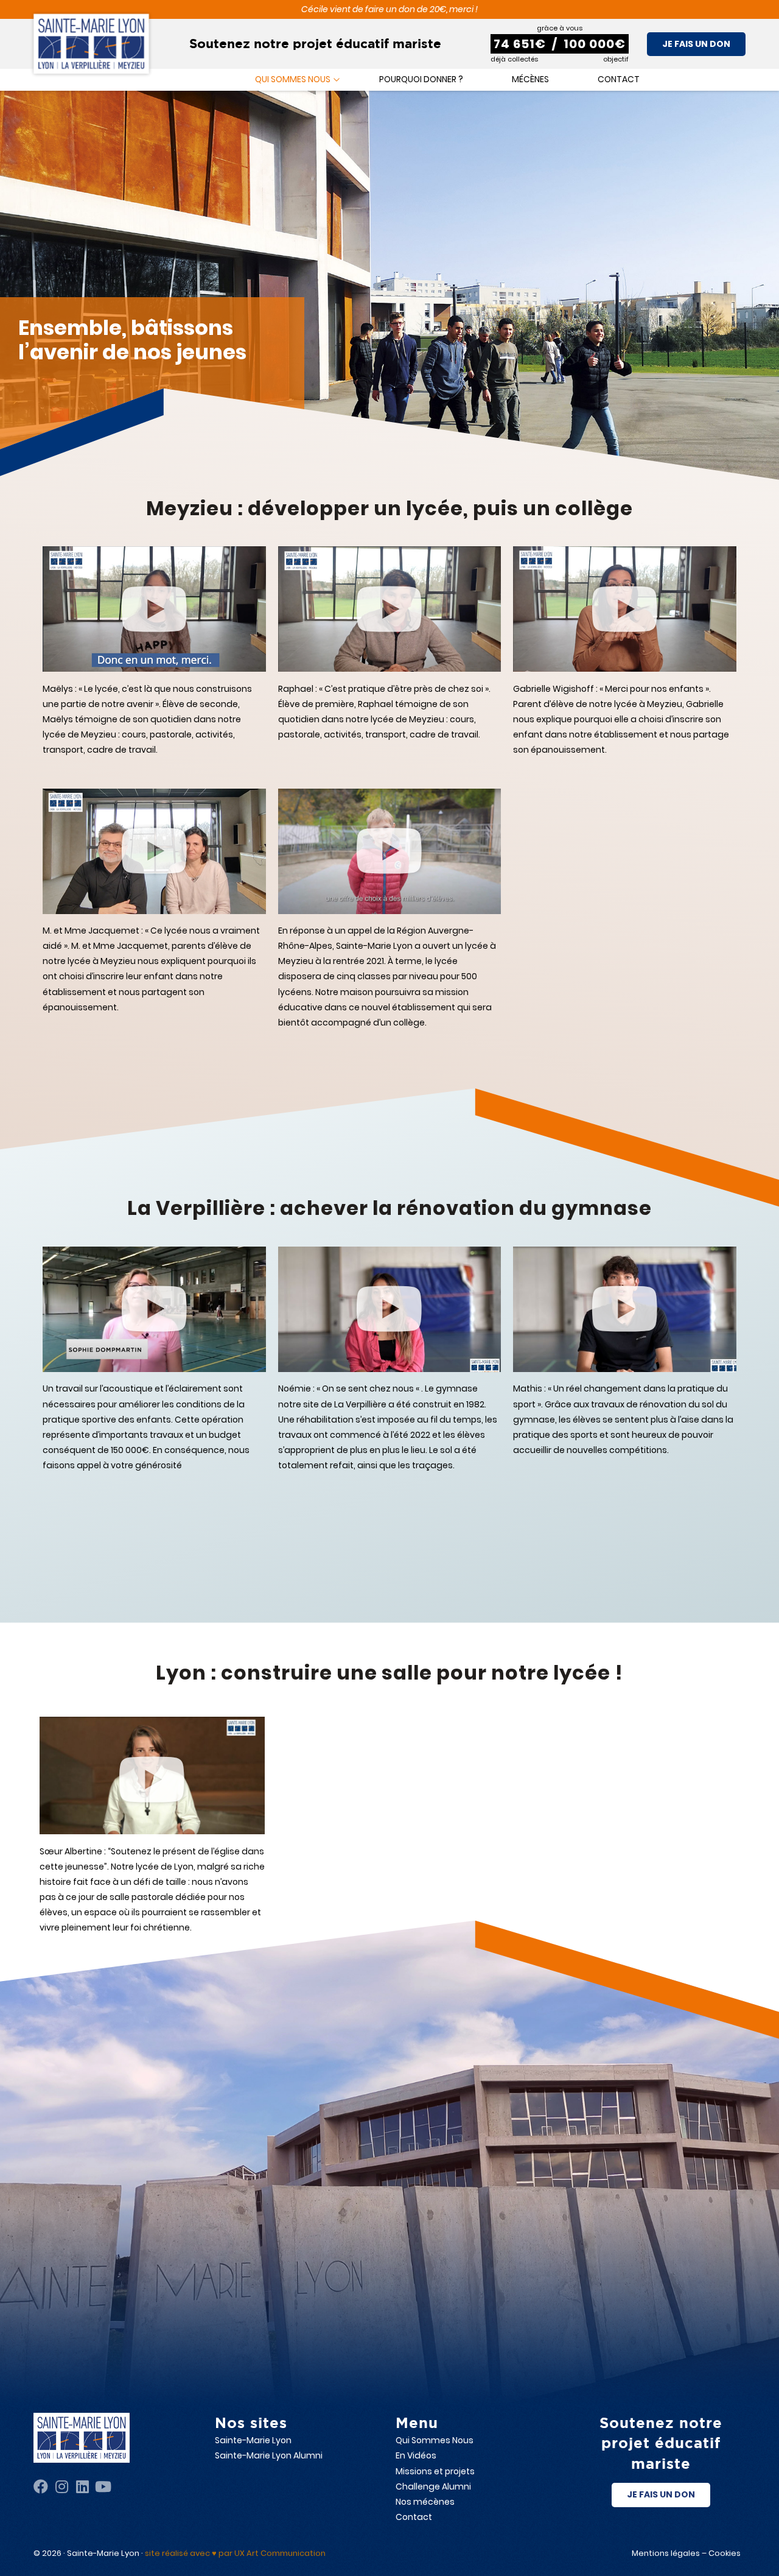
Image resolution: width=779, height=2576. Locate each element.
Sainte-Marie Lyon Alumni (269, 2455)
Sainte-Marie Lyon (253, 2440)
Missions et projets (435, 2471)
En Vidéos (416, 2455)
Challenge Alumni (433, 2486)
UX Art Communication (280, 2553)
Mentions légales (666, 2553)
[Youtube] (103, 2486)
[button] (154, 610)
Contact (414, 2517)
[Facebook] (41, 2486)
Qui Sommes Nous (435, 2440)
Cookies (725, 2553)
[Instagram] (61, 2486)
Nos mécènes (425, 2502)
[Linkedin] (82, 2486)
